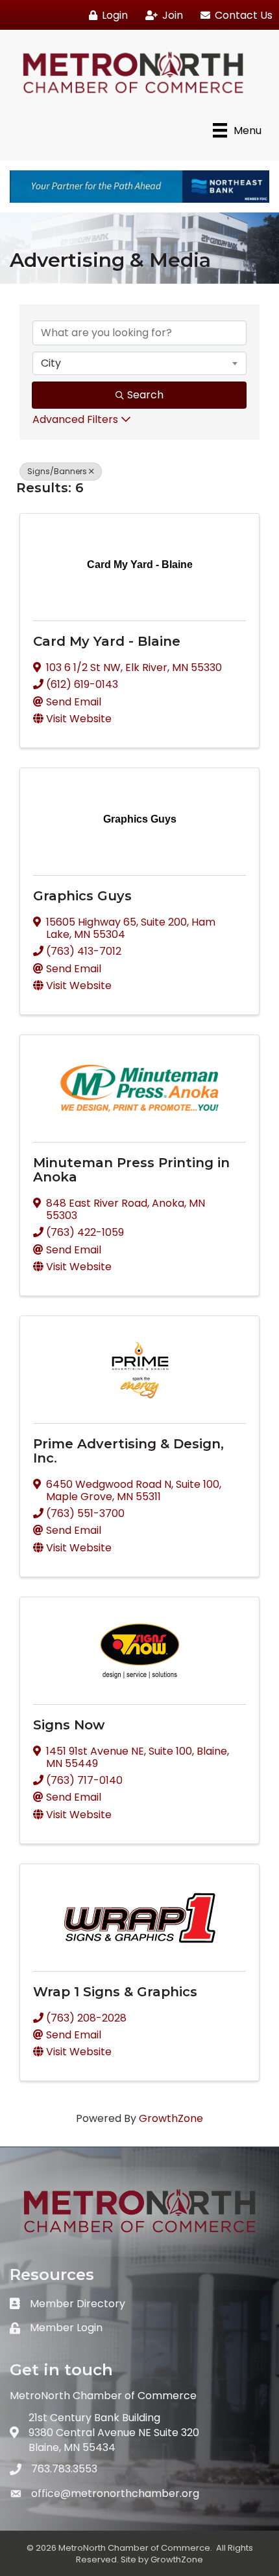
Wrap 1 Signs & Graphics (115, 1992)
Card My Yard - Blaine (107, 641)
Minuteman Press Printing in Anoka (131, 1170)
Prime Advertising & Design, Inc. (128, 1451)
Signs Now (69, 1725)
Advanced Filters (75, 419)
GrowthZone (171, 2118)
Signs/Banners (57, 471)
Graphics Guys (82, 896)
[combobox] (139, 363)
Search (145, 395)
